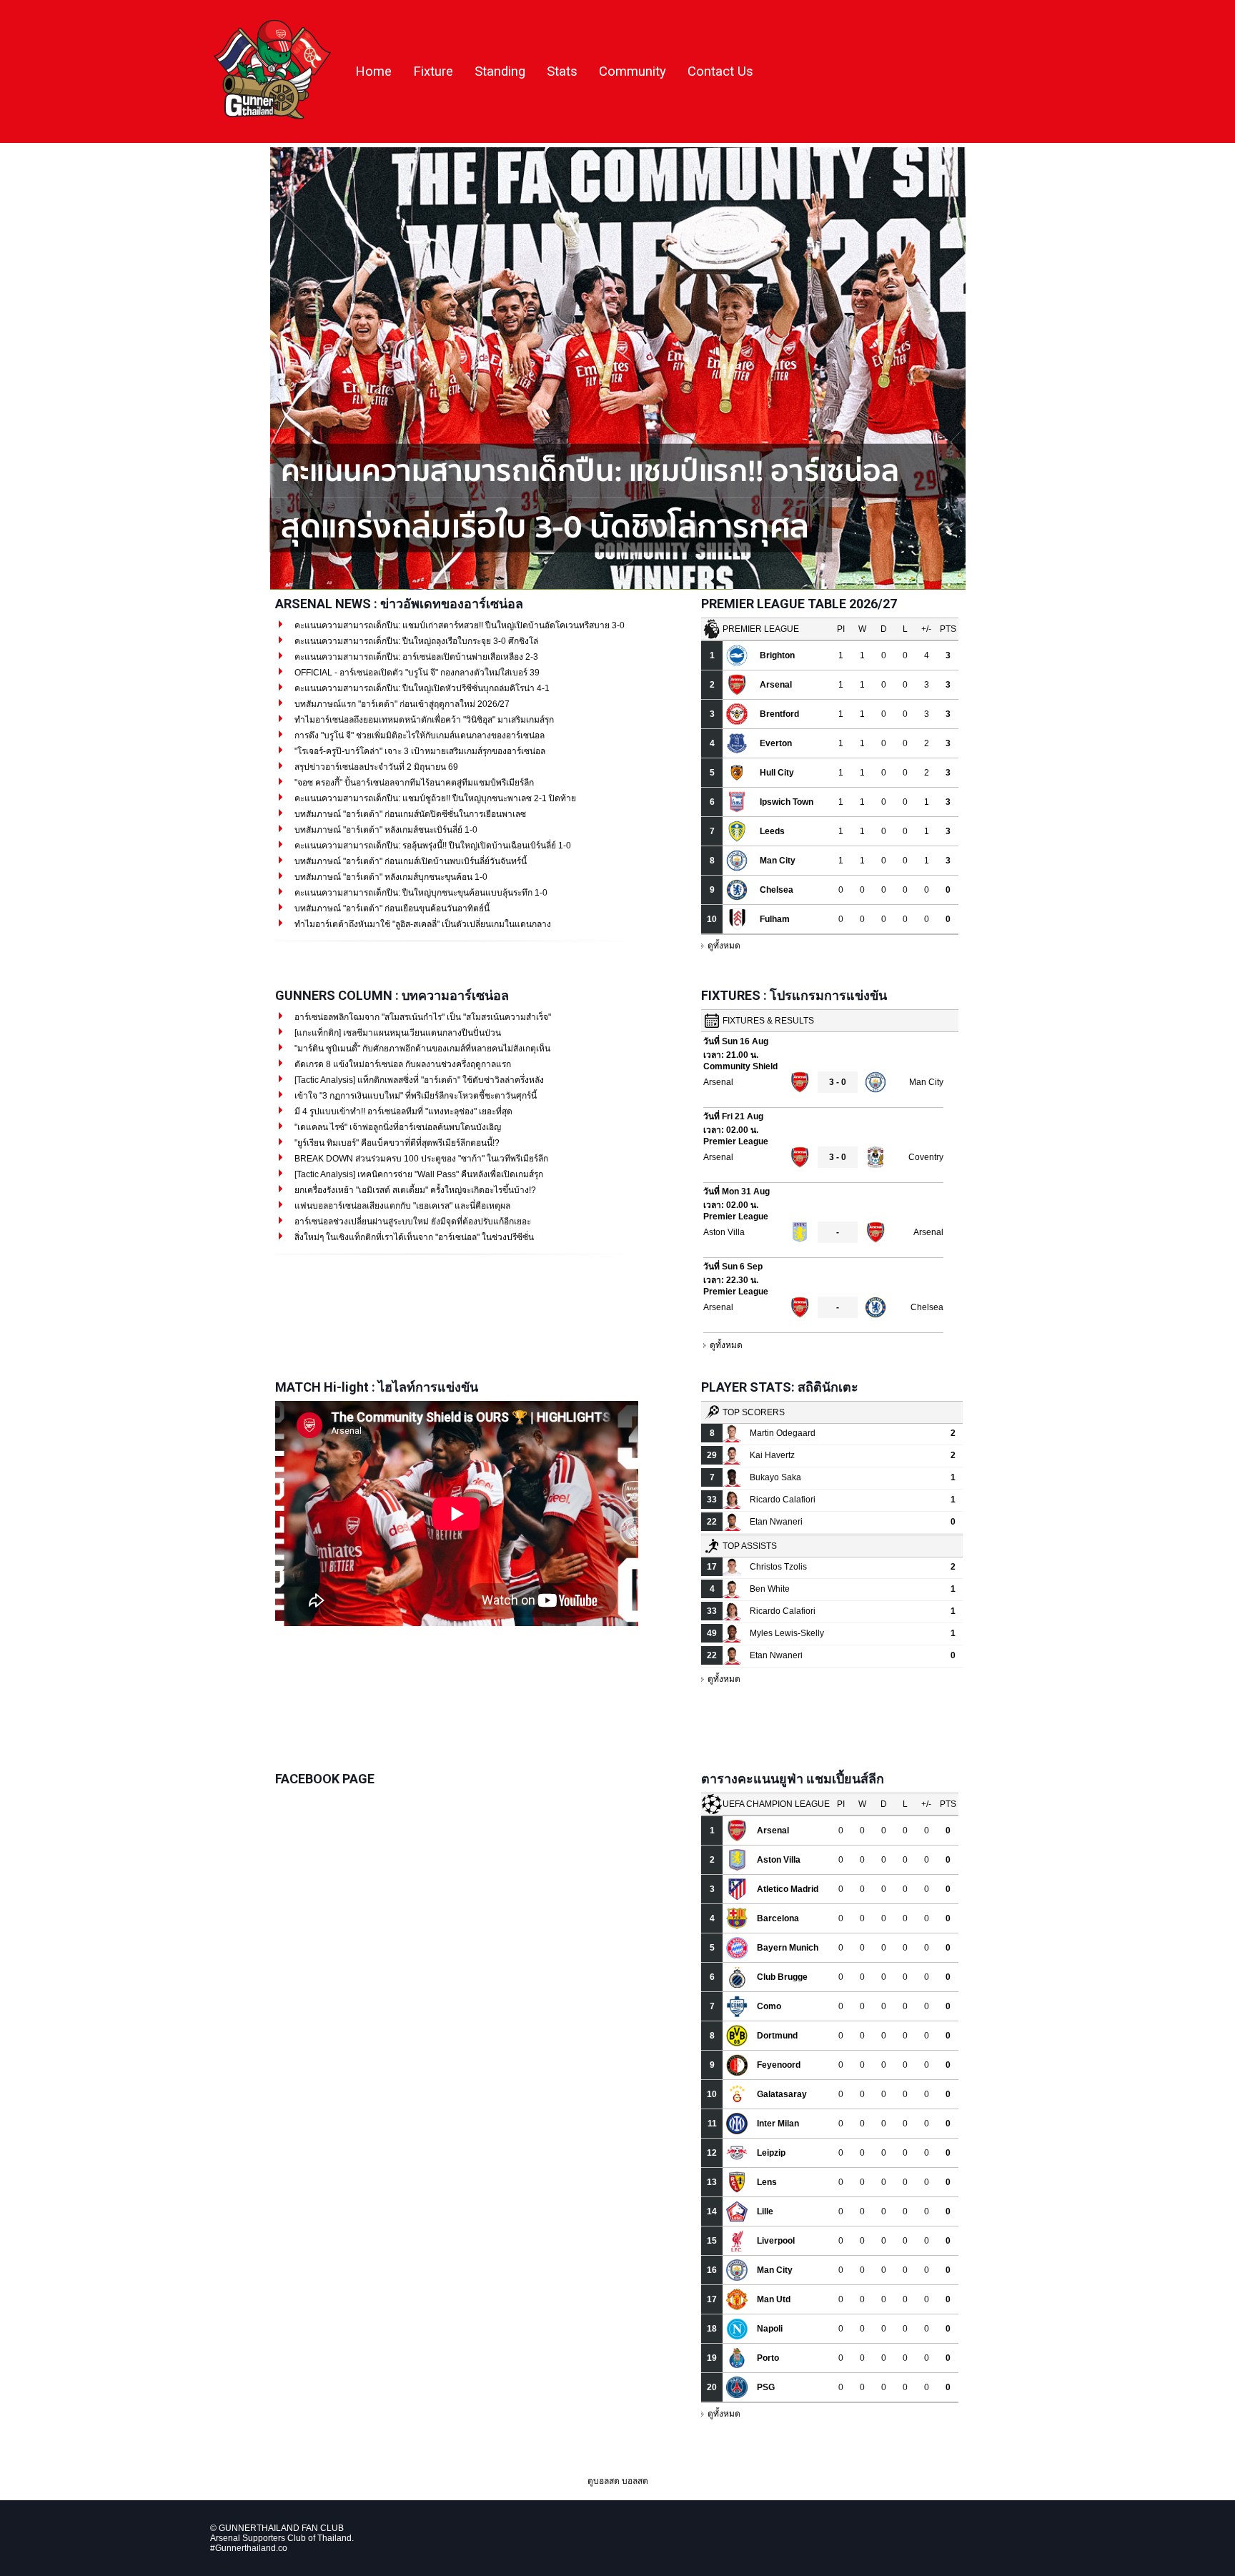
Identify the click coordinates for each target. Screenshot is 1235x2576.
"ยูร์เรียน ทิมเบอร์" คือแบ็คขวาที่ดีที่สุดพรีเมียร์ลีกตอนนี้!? (396, 1143)
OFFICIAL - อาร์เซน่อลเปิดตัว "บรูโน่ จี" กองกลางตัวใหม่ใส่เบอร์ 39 (416, 673)
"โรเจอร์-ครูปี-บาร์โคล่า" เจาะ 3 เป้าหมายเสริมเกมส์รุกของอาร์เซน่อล (419, 751)
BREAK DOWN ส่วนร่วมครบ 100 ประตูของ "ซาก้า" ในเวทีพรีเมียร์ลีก (420, 1159)
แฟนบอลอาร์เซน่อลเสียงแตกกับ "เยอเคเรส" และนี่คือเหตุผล (401, 1206)
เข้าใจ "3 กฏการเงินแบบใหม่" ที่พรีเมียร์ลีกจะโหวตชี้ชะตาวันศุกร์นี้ (415, 1096)
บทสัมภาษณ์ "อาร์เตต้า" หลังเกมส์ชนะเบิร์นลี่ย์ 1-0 (385, 830)
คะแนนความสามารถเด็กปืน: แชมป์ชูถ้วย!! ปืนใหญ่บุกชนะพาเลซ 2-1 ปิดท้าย (434, 798)
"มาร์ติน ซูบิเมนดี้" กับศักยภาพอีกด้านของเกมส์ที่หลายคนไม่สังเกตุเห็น (421, 1049)
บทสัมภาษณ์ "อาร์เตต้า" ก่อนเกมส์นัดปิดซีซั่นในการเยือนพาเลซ (409, 814)
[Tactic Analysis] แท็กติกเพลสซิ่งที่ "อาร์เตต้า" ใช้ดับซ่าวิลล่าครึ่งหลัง (418, 1080)
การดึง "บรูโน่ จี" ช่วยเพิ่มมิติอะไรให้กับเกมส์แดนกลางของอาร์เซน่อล (418, 735)
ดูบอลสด (604, 2481)
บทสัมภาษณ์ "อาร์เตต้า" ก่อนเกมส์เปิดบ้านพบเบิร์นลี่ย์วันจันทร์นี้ (410, 861)
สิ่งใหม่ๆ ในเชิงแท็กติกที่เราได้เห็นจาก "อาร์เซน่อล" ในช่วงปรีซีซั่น (413, 1237)
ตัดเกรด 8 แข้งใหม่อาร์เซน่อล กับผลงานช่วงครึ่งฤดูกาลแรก (402, 1064)
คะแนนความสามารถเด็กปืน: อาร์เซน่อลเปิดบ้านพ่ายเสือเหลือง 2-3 (415, 657)
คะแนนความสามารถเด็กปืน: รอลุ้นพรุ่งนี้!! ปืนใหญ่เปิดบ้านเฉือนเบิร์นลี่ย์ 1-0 (432, 846)
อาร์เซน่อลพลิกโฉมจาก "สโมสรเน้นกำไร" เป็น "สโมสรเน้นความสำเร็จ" (422, 1017)
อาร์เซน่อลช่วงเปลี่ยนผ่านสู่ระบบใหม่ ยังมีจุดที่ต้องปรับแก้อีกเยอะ (412, 1222)
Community (633, 71)
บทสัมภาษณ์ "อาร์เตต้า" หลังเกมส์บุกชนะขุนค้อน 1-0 (390, 877)
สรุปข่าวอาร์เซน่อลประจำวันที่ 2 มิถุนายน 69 (375, 767)
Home (373, 71)
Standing (500, 71)
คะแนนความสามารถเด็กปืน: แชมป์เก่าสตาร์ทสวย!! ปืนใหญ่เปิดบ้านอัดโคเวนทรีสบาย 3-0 (458, 625)
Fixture (433, 71)
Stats (562, 71)
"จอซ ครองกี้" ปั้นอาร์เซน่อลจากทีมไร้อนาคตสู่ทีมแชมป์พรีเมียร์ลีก (413, 783)
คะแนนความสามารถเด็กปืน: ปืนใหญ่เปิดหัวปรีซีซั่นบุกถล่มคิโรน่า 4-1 (421, 688)
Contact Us (720, 71)
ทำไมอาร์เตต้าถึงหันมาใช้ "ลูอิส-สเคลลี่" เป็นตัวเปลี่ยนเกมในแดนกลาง (422, 924)
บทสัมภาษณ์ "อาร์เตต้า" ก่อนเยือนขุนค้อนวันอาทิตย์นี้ (391, 908)
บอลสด (635, 2481)
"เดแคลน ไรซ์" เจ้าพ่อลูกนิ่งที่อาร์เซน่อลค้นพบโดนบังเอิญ (397, 1127)
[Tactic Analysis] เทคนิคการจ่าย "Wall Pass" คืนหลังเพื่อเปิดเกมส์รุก (418, 1174)
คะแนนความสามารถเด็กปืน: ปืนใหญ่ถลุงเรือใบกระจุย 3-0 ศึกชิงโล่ (415, 641)
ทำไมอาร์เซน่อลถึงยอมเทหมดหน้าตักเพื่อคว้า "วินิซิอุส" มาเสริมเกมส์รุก (423, 720)
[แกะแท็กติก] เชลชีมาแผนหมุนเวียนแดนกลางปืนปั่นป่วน (397, 1033)
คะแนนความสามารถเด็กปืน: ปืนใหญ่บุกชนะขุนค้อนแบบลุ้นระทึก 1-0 (420, 893)
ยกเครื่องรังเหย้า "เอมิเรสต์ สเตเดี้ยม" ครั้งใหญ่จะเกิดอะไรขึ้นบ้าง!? (414, 1190)
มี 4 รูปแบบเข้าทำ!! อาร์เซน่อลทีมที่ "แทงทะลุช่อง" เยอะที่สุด (402, 1111)
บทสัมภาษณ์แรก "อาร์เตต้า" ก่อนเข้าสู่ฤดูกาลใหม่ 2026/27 (401, 704)
